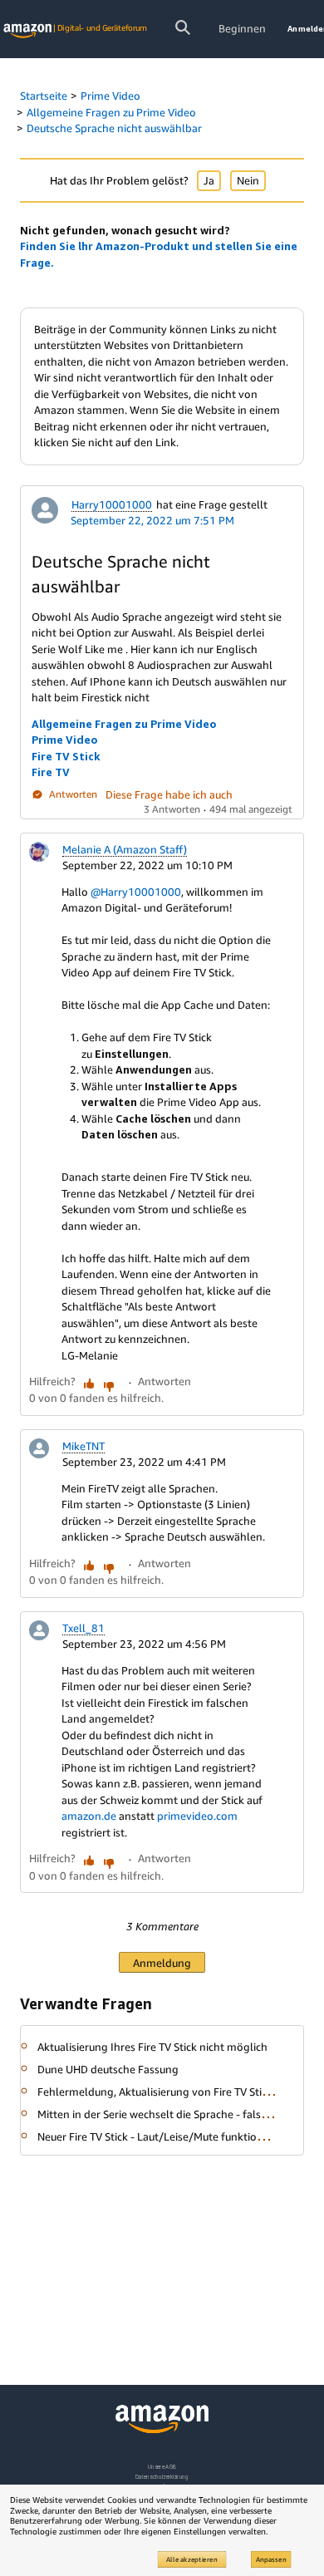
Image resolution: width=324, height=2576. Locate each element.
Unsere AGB (162, 2467)
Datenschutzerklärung (162, 2477)
